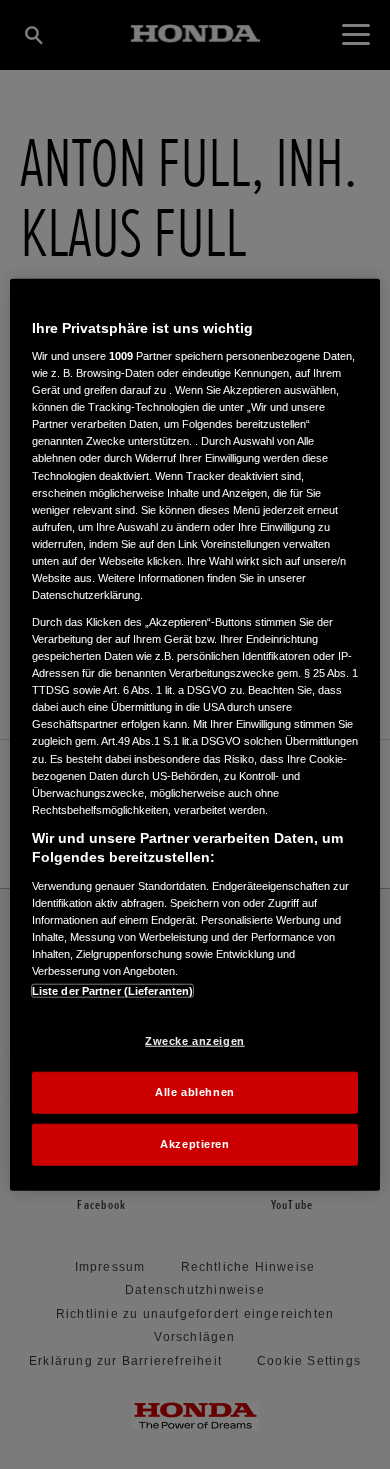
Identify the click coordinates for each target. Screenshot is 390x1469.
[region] (195, 734)
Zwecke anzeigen (195, 1041)
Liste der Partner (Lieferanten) (113, 991)
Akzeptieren (194, 1144)
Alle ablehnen (194, 1092)
